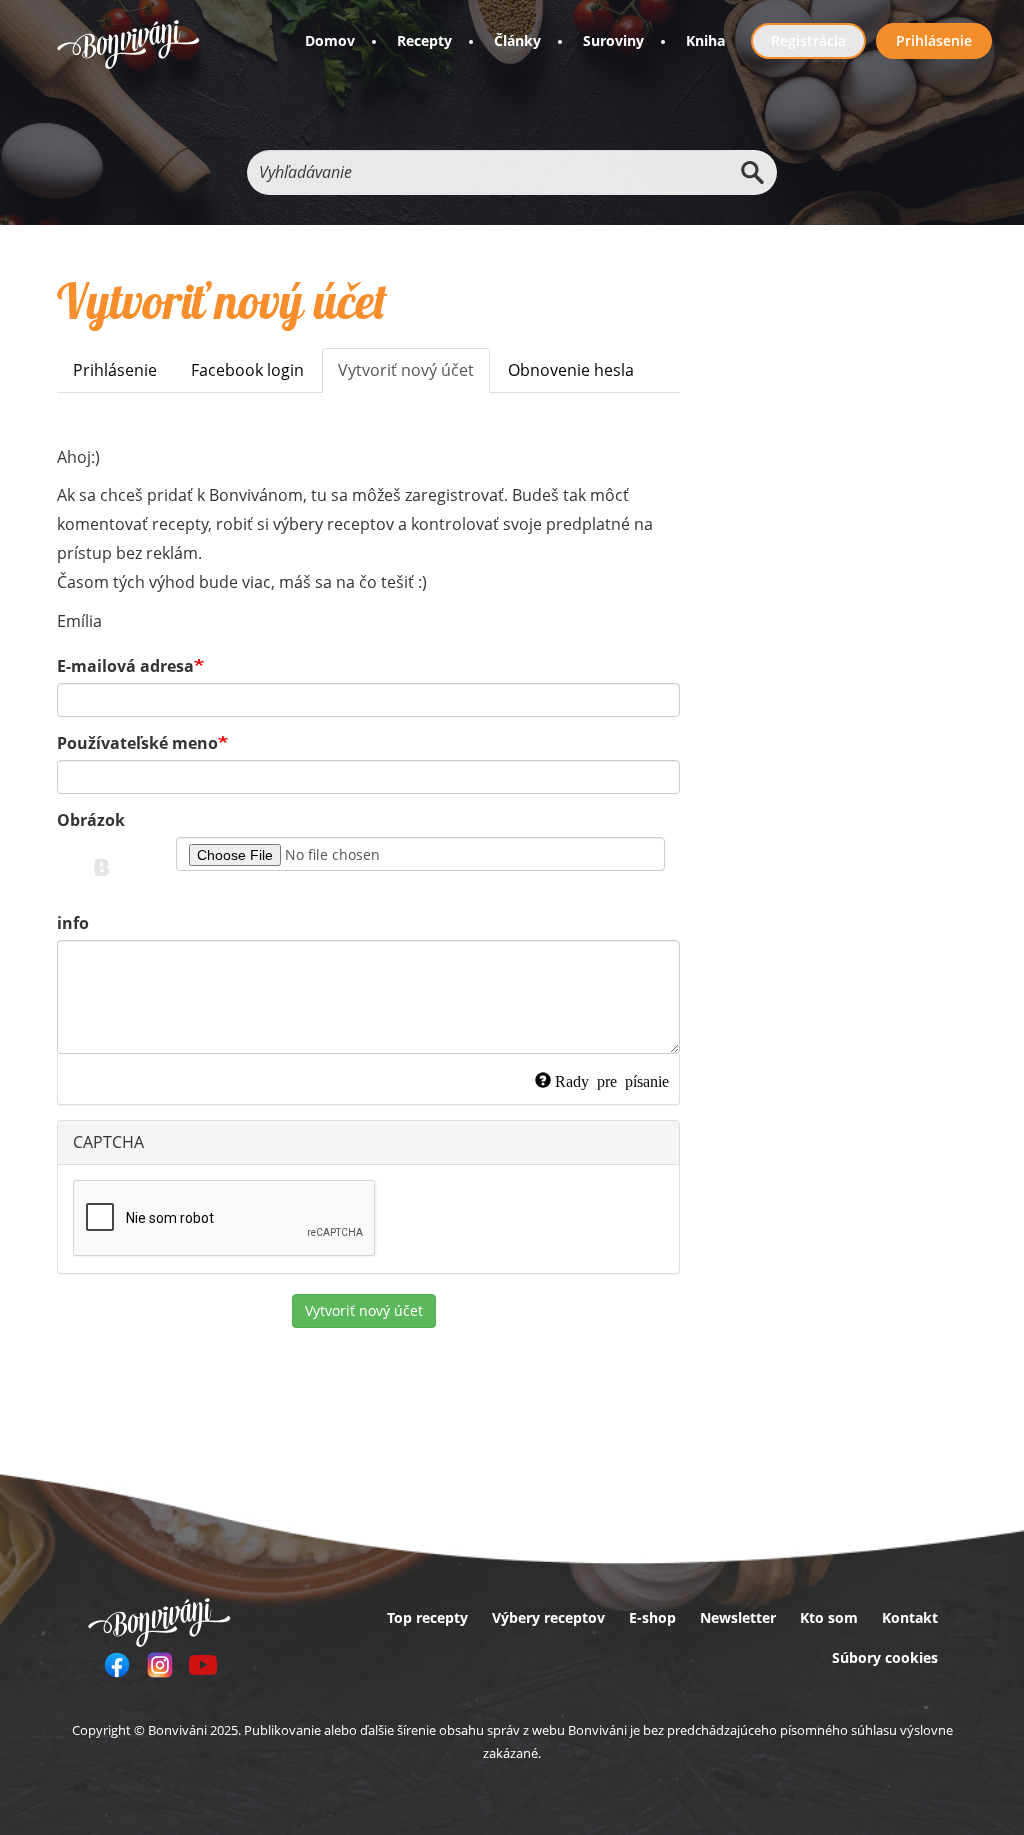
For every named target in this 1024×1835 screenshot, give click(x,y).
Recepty (424, 40)
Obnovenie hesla (571, 370)
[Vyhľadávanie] (752, 172)
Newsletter (738, 1617)
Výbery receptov (548, 1617)
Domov (330, 40)
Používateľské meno (137, 743)
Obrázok (91, 820)
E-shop (652, 1617)
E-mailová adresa (125, 666)
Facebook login (247, 370)
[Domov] (128, 44)
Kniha (705, 40)
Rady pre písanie (612, 1080)
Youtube (203, 1665)
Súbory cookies (885, 1657)
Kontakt (910, 1617)
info (73, 923)
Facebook (117, 1665)
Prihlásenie (934, 40)
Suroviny (613, 40)
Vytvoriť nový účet (414, 376)
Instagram (160, 1665)
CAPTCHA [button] (108, 1142)
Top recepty (427, 1617)
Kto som (829, 1617)
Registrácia (808, 40)
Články (517, 40)
